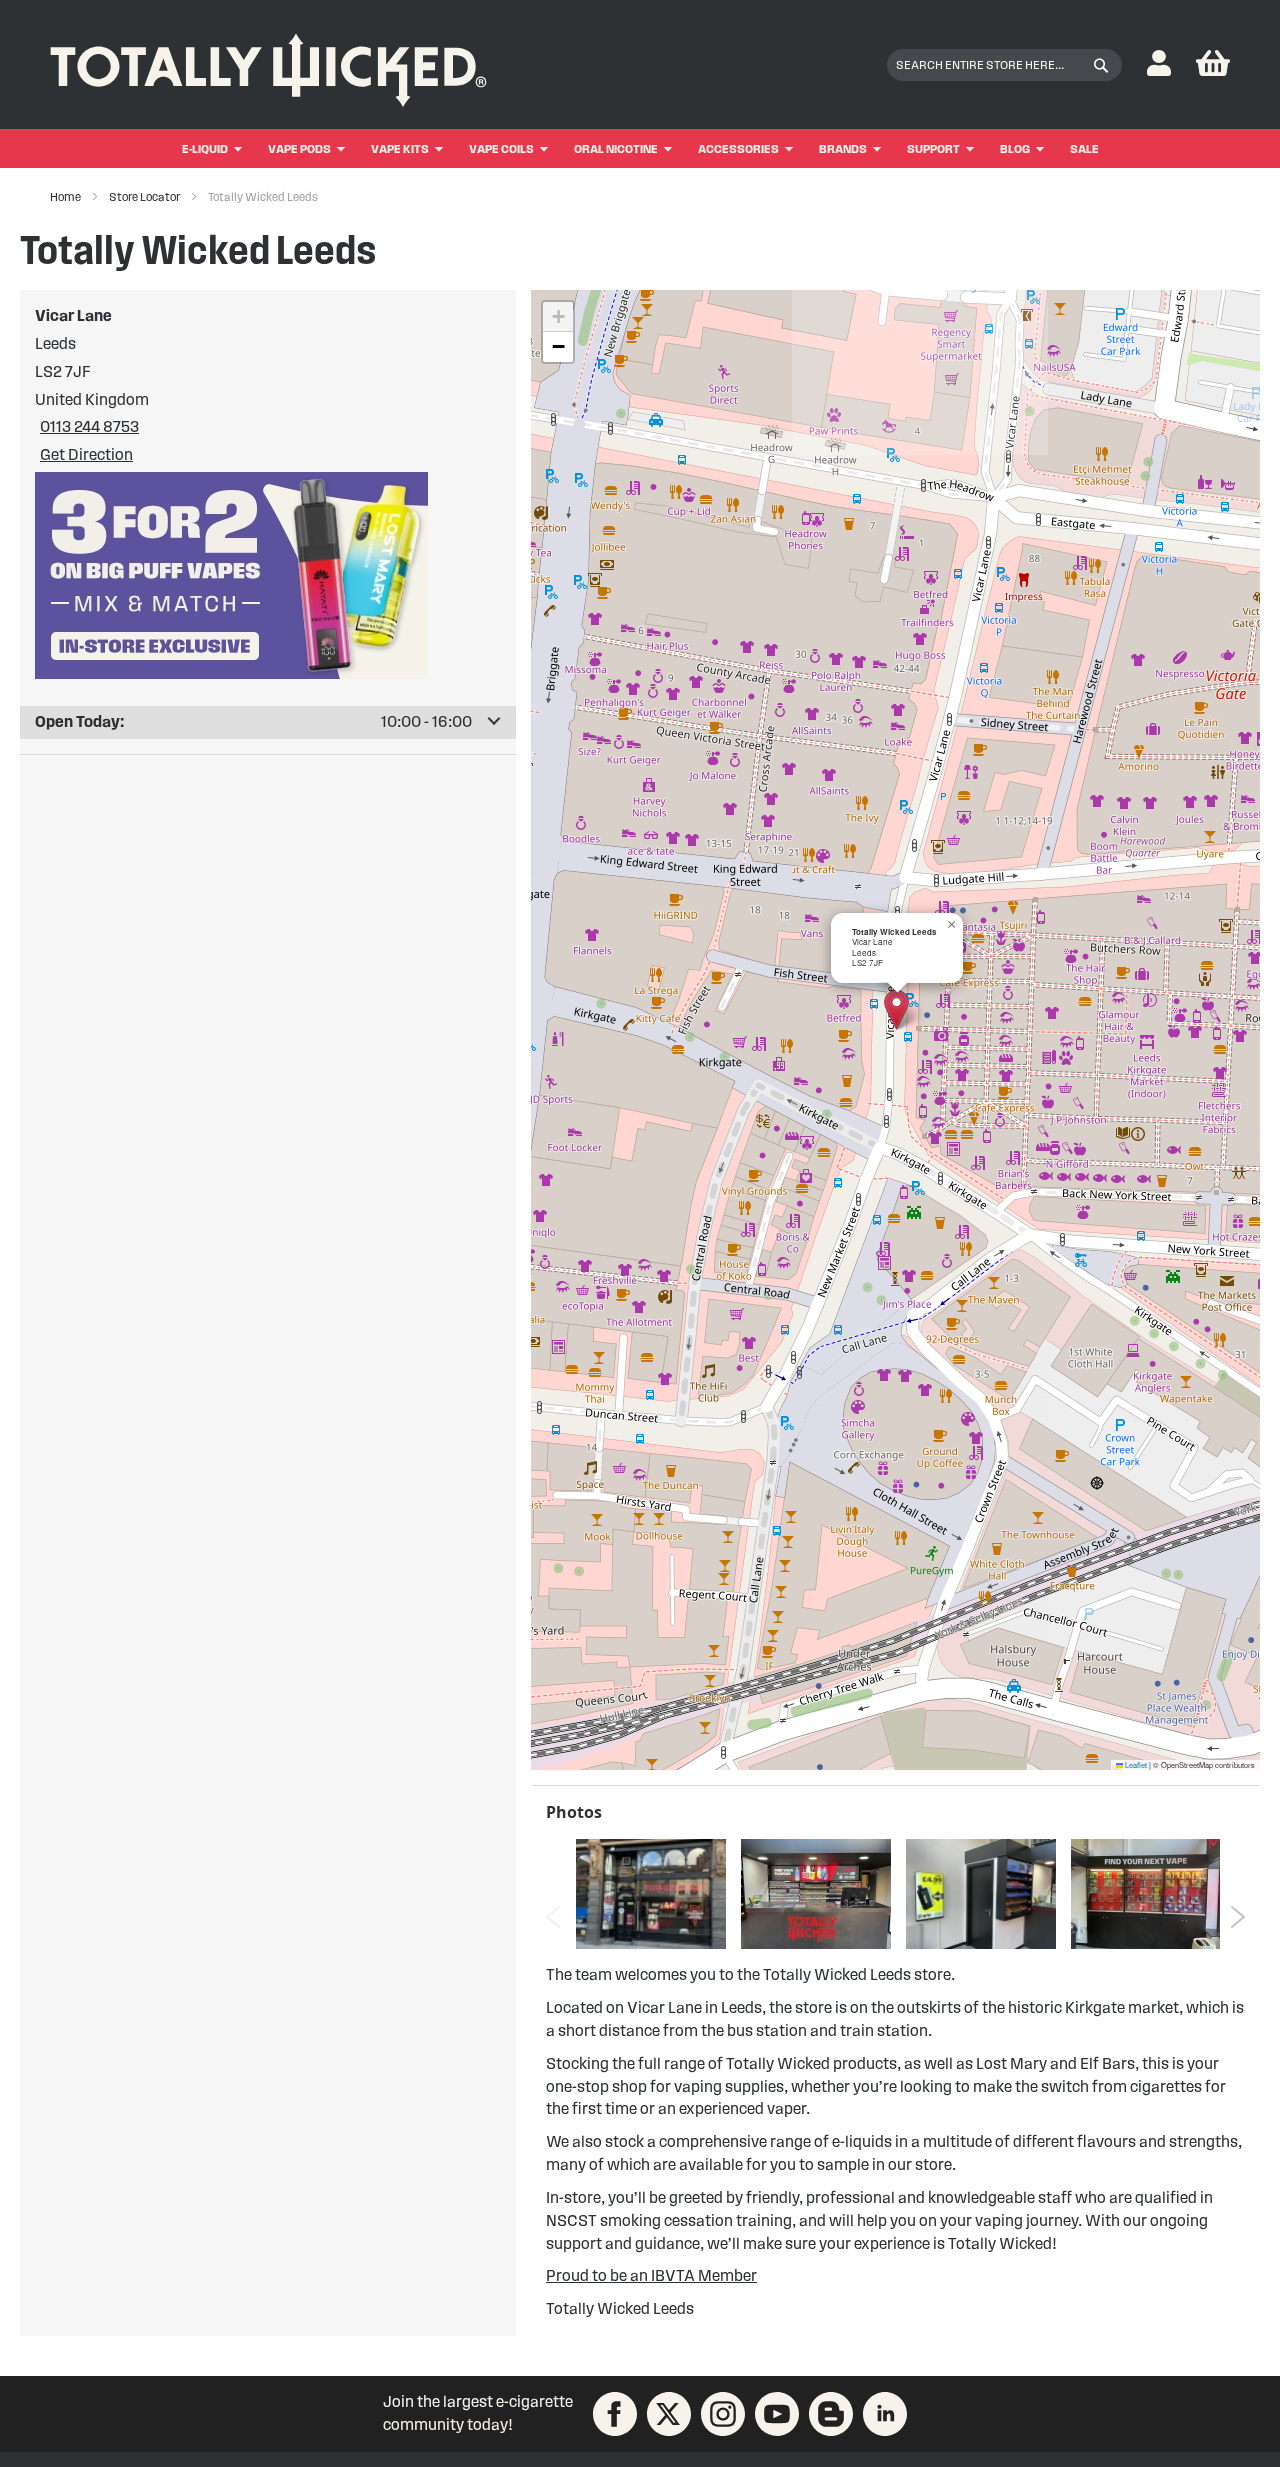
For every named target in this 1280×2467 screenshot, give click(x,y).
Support (933, 148)
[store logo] (268, 65)
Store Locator (145, 196)
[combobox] (1004, 65)
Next (1237, 1917)
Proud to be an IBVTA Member (651, 2275)
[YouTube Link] (777, 2414)
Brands (843, 148)
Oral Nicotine (616, 148)
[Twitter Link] (669, 2414)
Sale (1084, 148)
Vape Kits (400, 148)
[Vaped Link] (831, 2414)
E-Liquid (205, 148)
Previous (553, 1917)
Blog (1015, 148)
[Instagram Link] (723, 2414)
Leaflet (1135, 1764)
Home (66, 196)
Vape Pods (299, 148)
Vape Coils (501, 148)
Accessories (738, 148)
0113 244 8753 (89, 426)
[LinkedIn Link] (885, 2414)
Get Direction (86, 454)
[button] (1159, 64)
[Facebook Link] (615, 2414)
